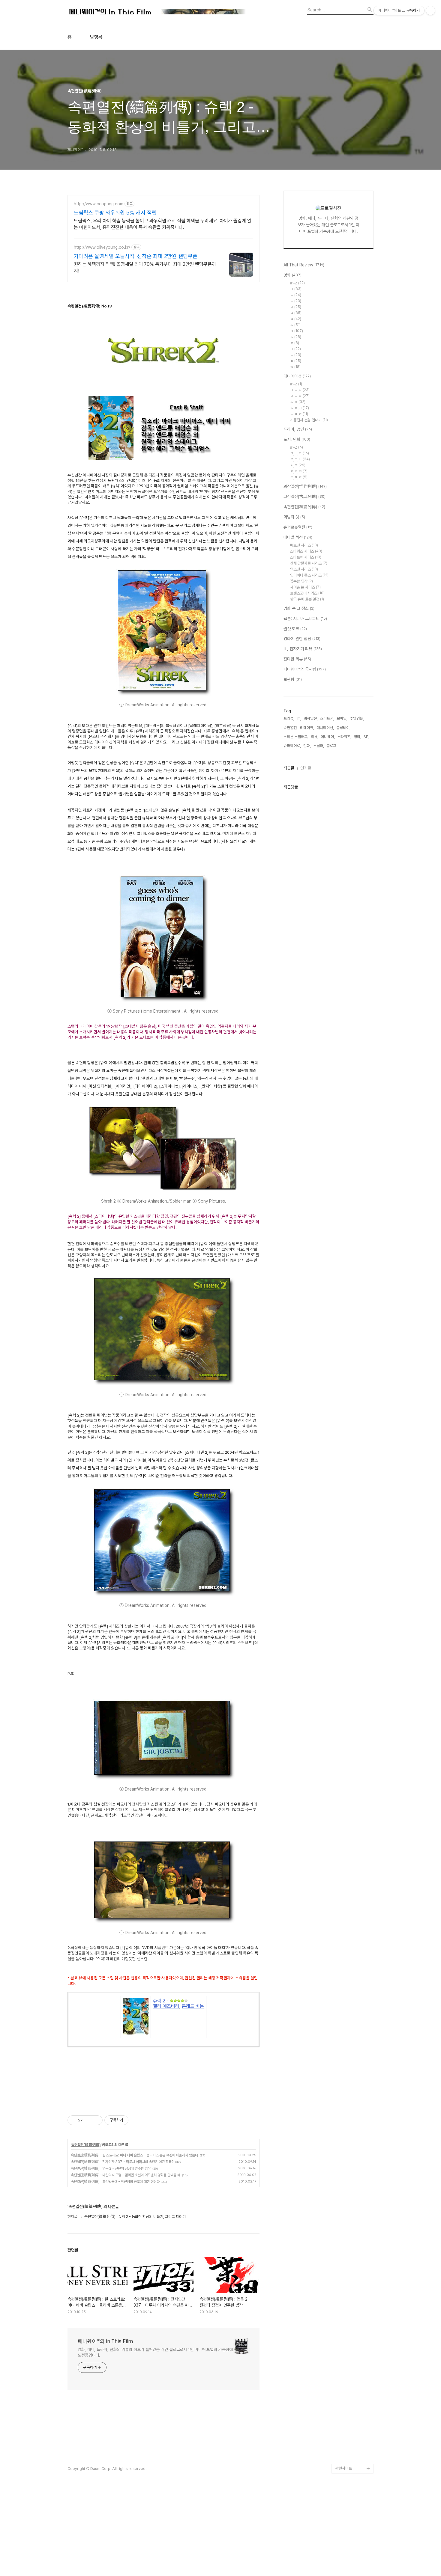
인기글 (306, 768)
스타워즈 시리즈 (306, 551)
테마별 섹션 (298, 537)
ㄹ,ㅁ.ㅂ (300, 396)
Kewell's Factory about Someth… (350, 2387)
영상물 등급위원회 (349, 2440)
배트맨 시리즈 (304, 545)
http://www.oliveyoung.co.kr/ (102, 247)
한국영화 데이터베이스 (353, 2325)
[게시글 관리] (96, 2120)
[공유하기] (88, 2120)
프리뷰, (289, 718)
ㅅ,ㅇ (298, 402)
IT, (299, 718)
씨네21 (341, 2277)
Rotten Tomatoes (351, 2258)
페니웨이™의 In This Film (105, 2341)
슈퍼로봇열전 (298, 527)
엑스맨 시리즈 (304, 569)
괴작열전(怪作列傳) (305, 486)
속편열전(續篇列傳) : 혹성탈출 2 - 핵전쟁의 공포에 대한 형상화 (115, 2182)
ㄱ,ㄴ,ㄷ (300, 390)
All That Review (304, 265)
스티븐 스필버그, (296, 737)
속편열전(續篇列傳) (86, 2145)
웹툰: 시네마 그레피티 (305, 619)
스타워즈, (344, 737)
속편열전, (291, 728)
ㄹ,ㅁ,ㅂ (300, 459)
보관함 (293, 679)
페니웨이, (328, 737)
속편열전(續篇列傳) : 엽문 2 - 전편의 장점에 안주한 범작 (111, 2168)
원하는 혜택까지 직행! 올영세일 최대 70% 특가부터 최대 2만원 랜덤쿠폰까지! (145, 267)
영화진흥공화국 (347, 2286)
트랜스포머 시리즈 (307, 593)
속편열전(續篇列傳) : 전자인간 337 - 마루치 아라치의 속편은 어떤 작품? (122, 2162)
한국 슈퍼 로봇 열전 (307, 599)
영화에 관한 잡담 (302, 639)
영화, (357, 737)
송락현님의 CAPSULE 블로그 (353, 2368)
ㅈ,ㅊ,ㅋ (300, 408)
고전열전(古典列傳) (304, 497)
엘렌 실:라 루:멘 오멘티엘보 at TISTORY (354, 2349)
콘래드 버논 (193, 2006)
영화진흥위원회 (347, 2449)
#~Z (297, 283)
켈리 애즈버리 (166, 2006)
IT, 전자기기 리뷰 (303, 649)
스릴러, (319, 746)
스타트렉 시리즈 (306, 557)
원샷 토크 (295, 629)
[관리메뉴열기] (430, 10)
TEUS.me (344, 2219)
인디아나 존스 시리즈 (309, 575)
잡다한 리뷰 (297, 659)
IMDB (340, 2248)
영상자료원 (344, 2334)
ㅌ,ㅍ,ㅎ (299, 414)
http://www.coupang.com (99, 204)
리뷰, (315, 737)
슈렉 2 (159, 2001)
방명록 (96, 37)
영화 (292, 275)
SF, (366, 737)
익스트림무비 (346, 2296)
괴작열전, (311, 718)
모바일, (342, 718)
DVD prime (345, 2238)
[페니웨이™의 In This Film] (157, 12)
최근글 (289, 768)
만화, (307, 746)
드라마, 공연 (298, 429)
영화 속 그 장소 (299, 608)
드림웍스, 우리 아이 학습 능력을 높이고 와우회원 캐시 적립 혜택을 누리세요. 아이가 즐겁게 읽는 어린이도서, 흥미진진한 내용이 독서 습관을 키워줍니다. (163, 224)
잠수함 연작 (301, 581)
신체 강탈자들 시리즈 (309, 563)
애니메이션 (297, 376)
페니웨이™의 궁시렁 (305, 669)
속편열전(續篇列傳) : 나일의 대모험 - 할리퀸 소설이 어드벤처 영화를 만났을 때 (126, 2175)
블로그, (332, 746)
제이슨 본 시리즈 (305, 587)
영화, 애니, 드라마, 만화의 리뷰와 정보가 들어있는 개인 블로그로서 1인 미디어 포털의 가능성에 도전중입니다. (155, 2352)
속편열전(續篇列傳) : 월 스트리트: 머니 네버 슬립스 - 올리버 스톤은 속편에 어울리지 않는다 (134, 2155)
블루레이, (343, 728)
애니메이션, (325, 728)
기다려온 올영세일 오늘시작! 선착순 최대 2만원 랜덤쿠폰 (136, 256)
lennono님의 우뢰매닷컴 (353, 2310)
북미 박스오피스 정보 (351, 2267)
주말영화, (357, 718)
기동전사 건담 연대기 (309, 420)
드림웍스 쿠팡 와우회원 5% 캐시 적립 (115, 213)
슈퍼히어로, (292, 746)
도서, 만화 (297, 439)
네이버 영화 (344, 2229)
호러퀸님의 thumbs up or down (354, 2425)
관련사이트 (344, 2468)
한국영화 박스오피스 (351, 2459)
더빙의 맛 (294, 517)
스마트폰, (327, 718)
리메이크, (307, 728)
